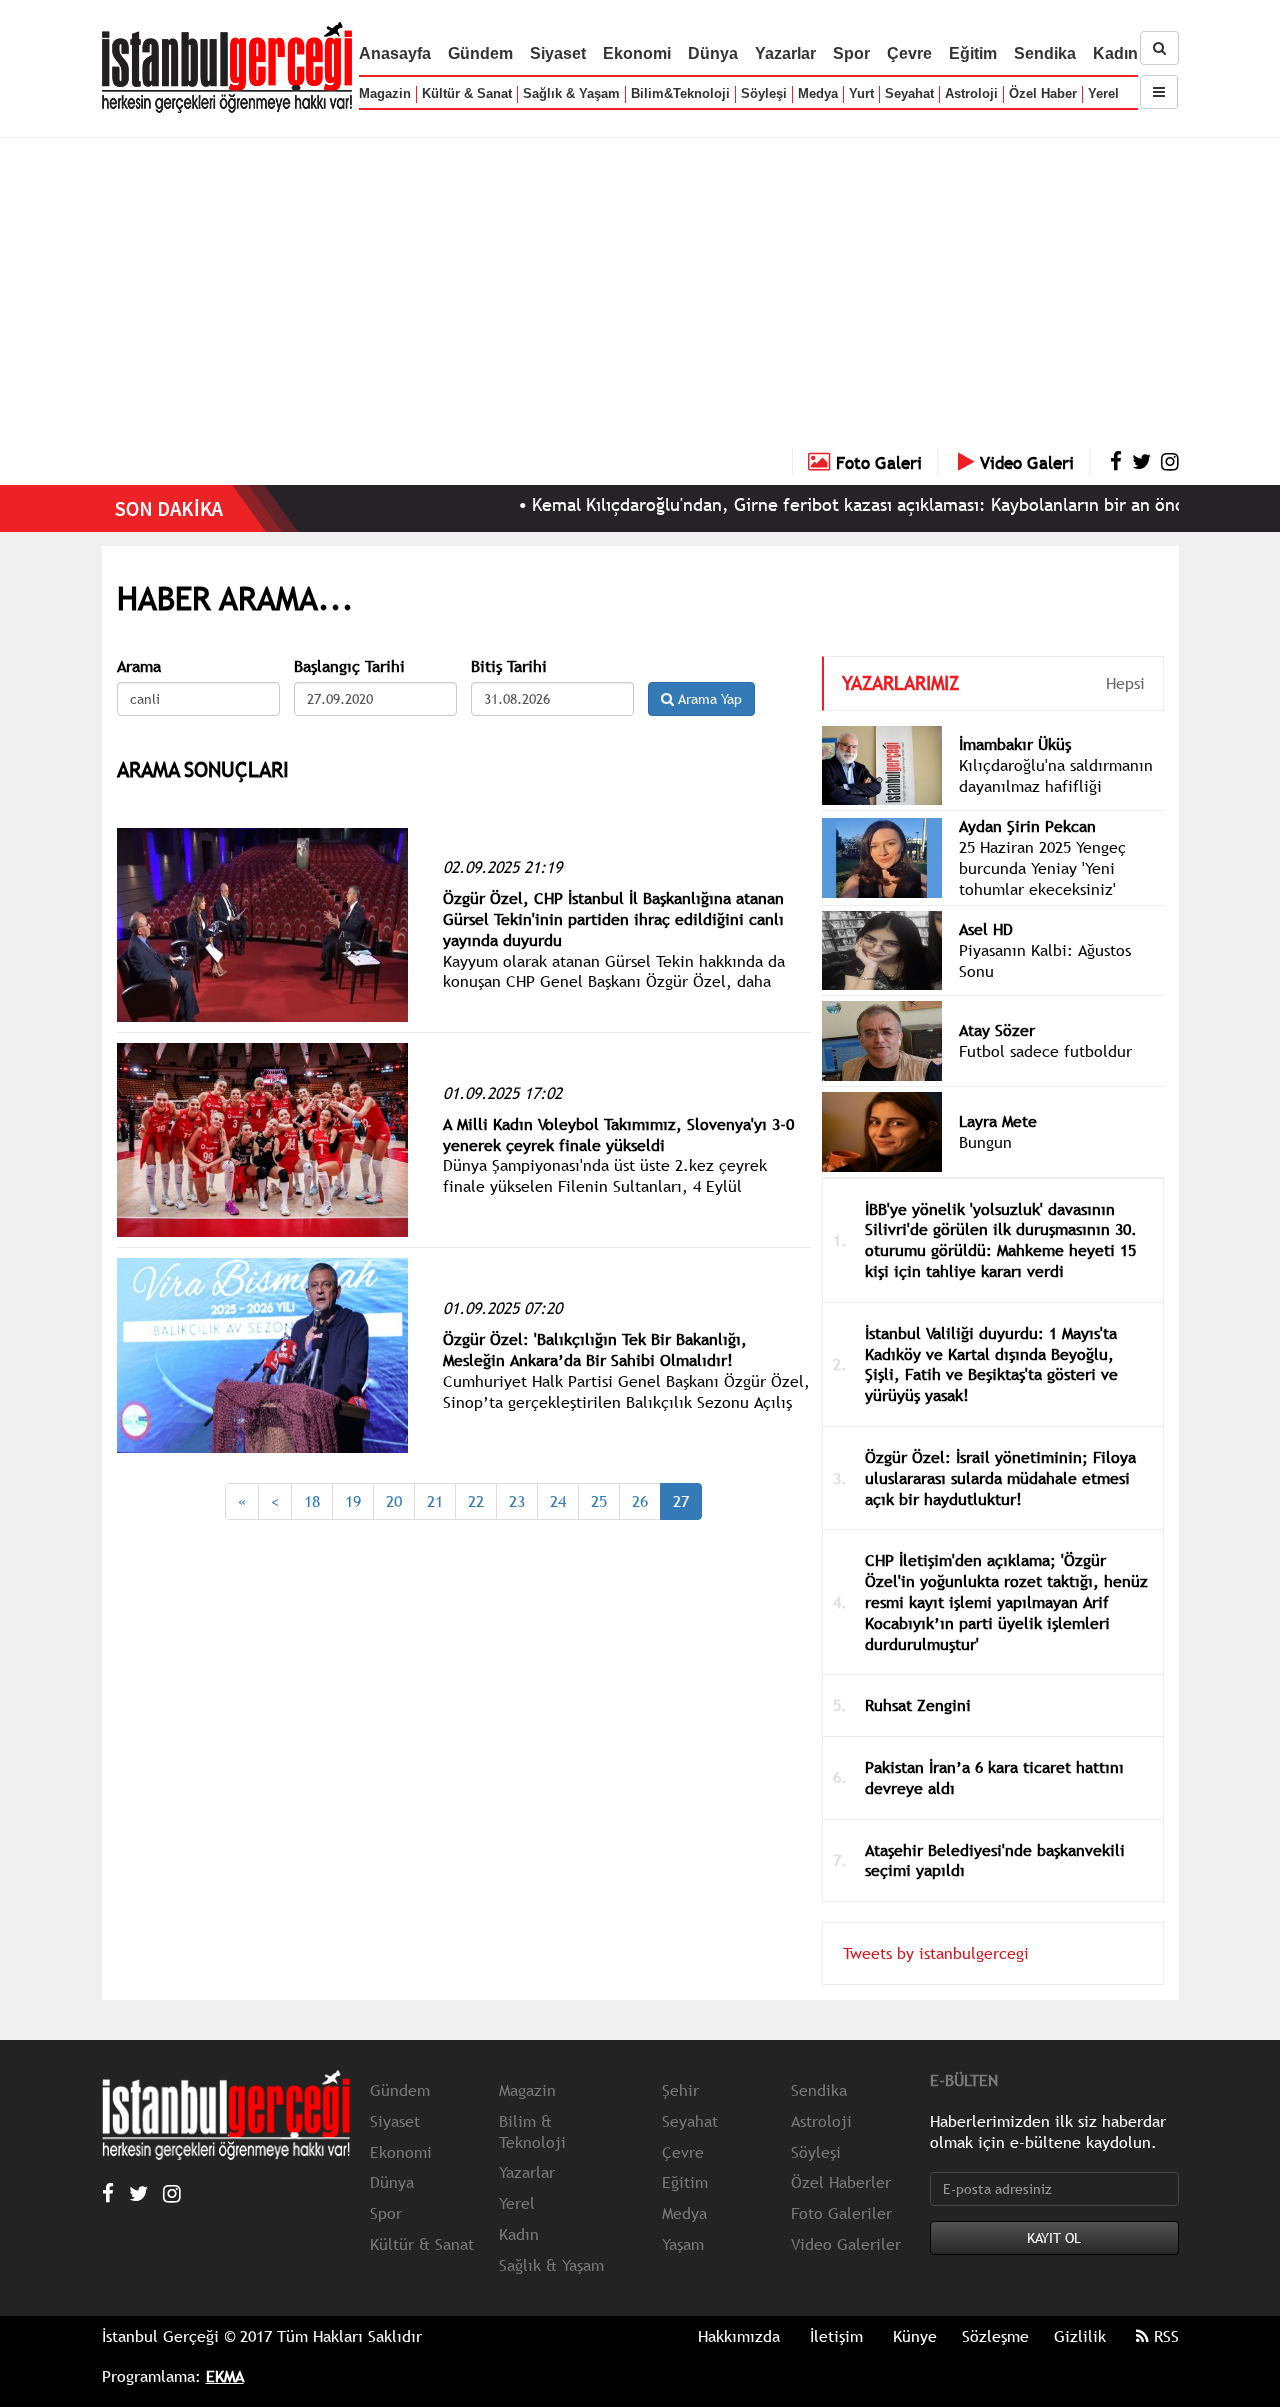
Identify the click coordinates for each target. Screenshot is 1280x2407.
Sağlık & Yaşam (571, 93)
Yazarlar (785, 53)
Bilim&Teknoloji (680, 93)
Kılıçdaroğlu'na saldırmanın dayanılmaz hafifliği (1056, 775)
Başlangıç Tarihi (349, 666)
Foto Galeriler (841, 2213)
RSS (1164, 2336)
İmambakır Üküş (1015, 744)
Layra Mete (998, 1121)
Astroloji (971, 93)
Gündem (480, 53)
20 (394, 1501)
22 (476, 1501)
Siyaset (558, 53)
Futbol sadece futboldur (1045, 1051)
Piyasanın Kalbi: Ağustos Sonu (1045, 960)
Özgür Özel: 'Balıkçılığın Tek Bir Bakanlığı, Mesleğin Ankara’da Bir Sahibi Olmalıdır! (595, 1349)
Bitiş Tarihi (509, 666)
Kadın (1115, 53)
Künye (915, 2336)
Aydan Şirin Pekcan (1027, 826)
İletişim (836, 2336)
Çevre (909, 53)
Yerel (1103, 93)
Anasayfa (395, 53)
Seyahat (909, 93)
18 (312, 1501)
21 (435, 1501)
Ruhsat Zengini (918, 1705)
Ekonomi (637, 53)
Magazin (385, 93)
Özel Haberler (841, 2182)
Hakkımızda (739, 2336)
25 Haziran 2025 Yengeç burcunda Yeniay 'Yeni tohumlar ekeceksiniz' (1042, 868)
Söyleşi (764, 93)
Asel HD (986, 929)
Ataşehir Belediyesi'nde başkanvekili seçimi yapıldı (995, 1860)
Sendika (1045, 53)
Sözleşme (995, 2336)
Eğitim (973, 53)
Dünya (713, 53)
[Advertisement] (640, 298)
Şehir (680, 2090)
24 (558, 1501)
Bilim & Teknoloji (532, 2131)
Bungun (985, 1142)
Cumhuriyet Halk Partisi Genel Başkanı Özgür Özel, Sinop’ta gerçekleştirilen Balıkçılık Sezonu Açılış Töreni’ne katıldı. (626, 1402)
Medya (818, 93)
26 (640, 1501)
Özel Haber (1043, 93)
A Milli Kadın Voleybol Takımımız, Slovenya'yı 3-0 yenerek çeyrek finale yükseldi (618, 1134)
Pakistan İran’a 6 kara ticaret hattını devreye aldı (994, 1777)
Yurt (861, 93)
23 (517, 1501)
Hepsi (1125, 683)
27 (681, 1501)
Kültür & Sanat (467, 93)
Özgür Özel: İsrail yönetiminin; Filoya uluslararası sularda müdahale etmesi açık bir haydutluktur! (1000, 1478)
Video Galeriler (846, 2244)
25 (599, 1501)
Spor (851, 53)
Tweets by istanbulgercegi (936, 1953)
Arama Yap (708, 699)
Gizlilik (1080, 2336)
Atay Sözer (997, 1030)
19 (353, 1501)
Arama (139, 666)
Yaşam (683, 2244)
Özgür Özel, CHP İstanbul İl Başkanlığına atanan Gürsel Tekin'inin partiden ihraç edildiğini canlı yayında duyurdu (613, 919)
